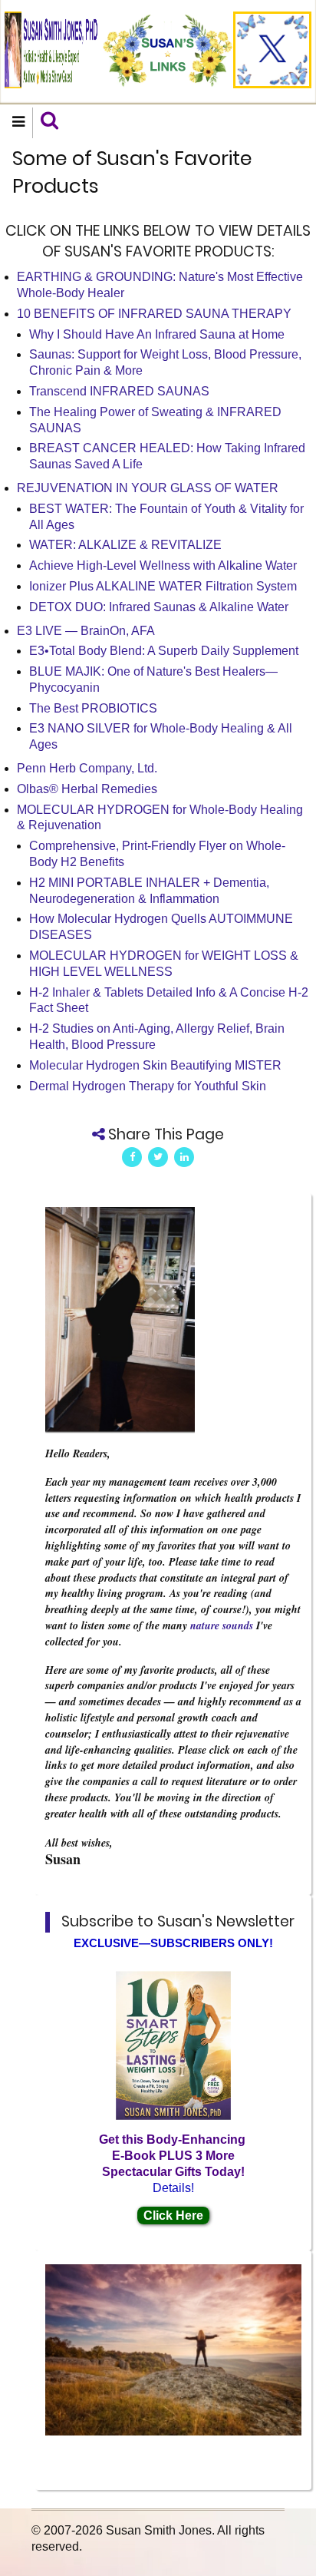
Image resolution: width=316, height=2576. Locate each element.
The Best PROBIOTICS (93, 708)
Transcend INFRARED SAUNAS (119, 391)
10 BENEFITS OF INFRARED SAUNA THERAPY (154, 314)
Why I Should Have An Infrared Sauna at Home (157, 334)
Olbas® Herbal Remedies (87, 789)
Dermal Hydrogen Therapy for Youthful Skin (148, 1086)
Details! (173, 2188)
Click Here (173, 2216)
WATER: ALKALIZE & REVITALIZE (125, 545)
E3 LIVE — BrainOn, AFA (86, 631)
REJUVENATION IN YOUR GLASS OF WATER (148, 488)
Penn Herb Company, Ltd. (87, 768)
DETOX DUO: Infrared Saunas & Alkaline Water (159, 607)
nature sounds (222, 1625)
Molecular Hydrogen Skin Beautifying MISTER (155, 1065)
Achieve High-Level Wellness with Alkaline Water (163, 565)
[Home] (51, 49)
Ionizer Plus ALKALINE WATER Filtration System (163, 586)
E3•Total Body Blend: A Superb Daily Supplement (164, 651)
